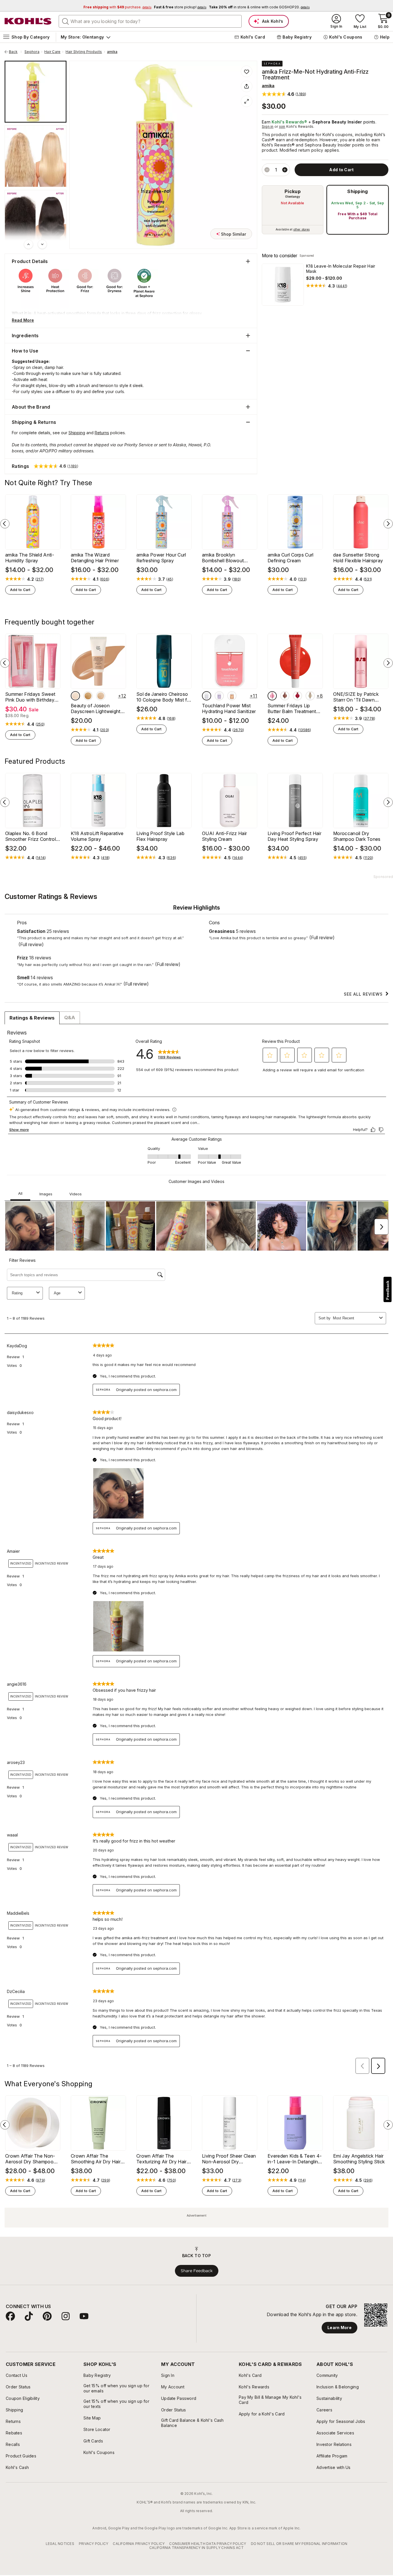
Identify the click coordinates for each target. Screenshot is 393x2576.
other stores (302, 229)
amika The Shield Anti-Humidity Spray (30, 558)
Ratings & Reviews (32, 1018)
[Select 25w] (101, 696)
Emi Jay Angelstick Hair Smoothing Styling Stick (359, 2159)
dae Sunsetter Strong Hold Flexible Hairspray (358, 558)
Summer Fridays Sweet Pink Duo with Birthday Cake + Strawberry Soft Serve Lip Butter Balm (31, 697)
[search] (66, 21)
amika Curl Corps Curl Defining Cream (291, 558)
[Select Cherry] (297, 696)
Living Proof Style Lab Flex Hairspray (160, 836)
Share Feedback (197, 2271)
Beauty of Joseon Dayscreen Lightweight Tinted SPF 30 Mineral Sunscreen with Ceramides (96, 708)
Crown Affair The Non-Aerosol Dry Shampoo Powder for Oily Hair (30, 2159)
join (282, 126)
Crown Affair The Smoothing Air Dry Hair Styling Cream (96, 2159)
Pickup (293, 191)
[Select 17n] (75, 696)
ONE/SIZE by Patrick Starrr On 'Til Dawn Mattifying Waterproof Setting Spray (357, 697)
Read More (23, 320)
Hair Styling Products (84, 52)
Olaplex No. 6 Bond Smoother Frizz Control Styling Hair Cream (30, 836)
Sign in (268, 126)
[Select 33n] (88, 696)
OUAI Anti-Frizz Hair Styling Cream (224, 836)
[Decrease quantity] (267, 170)
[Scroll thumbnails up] (28, 244)
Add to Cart (20, 590)
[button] (284, 94)
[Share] (247, 86)
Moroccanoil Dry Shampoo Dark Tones (357, 836)
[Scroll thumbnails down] (42, 244)
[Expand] (247, 101)
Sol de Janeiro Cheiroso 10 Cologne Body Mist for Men (164, 697)
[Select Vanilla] (310, 696)
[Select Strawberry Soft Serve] (272, 696)
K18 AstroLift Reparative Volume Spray (97, 836)
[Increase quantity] (285, 170)
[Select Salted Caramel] (232, 696)
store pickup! (180, 7)
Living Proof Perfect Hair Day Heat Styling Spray (294, 836)
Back (15, 52)
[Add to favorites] (247, 71)
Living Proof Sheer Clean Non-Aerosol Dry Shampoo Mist (229, 2159)
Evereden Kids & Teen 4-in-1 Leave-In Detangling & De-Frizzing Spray (295, 2159)
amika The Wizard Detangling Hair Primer (95, 558)
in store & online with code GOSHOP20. (259, 7)
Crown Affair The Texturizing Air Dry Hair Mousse (162, 2159)
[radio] (293, 210)
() (342, 286)
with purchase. (117, 7)
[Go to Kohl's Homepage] (28, 21)
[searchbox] (150, 21)
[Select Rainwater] (207, 696)
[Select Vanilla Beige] (285, 696)
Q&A (70, 1018)
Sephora (32, 52)
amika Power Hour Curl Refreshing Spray (161, 558)
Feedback (388, 1290)
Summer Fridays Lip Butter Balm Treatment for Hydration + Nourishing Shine (292, 708)
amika (112, 52)
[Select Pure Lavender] (219, 696)
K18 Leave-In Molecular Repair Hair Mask (341, 269)
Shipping (358, 191)
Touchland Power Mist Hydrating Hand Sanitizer (229, 708)
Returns (102, 433)
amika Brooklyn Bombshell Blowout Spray (223, 558)
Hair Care (52, 52)
